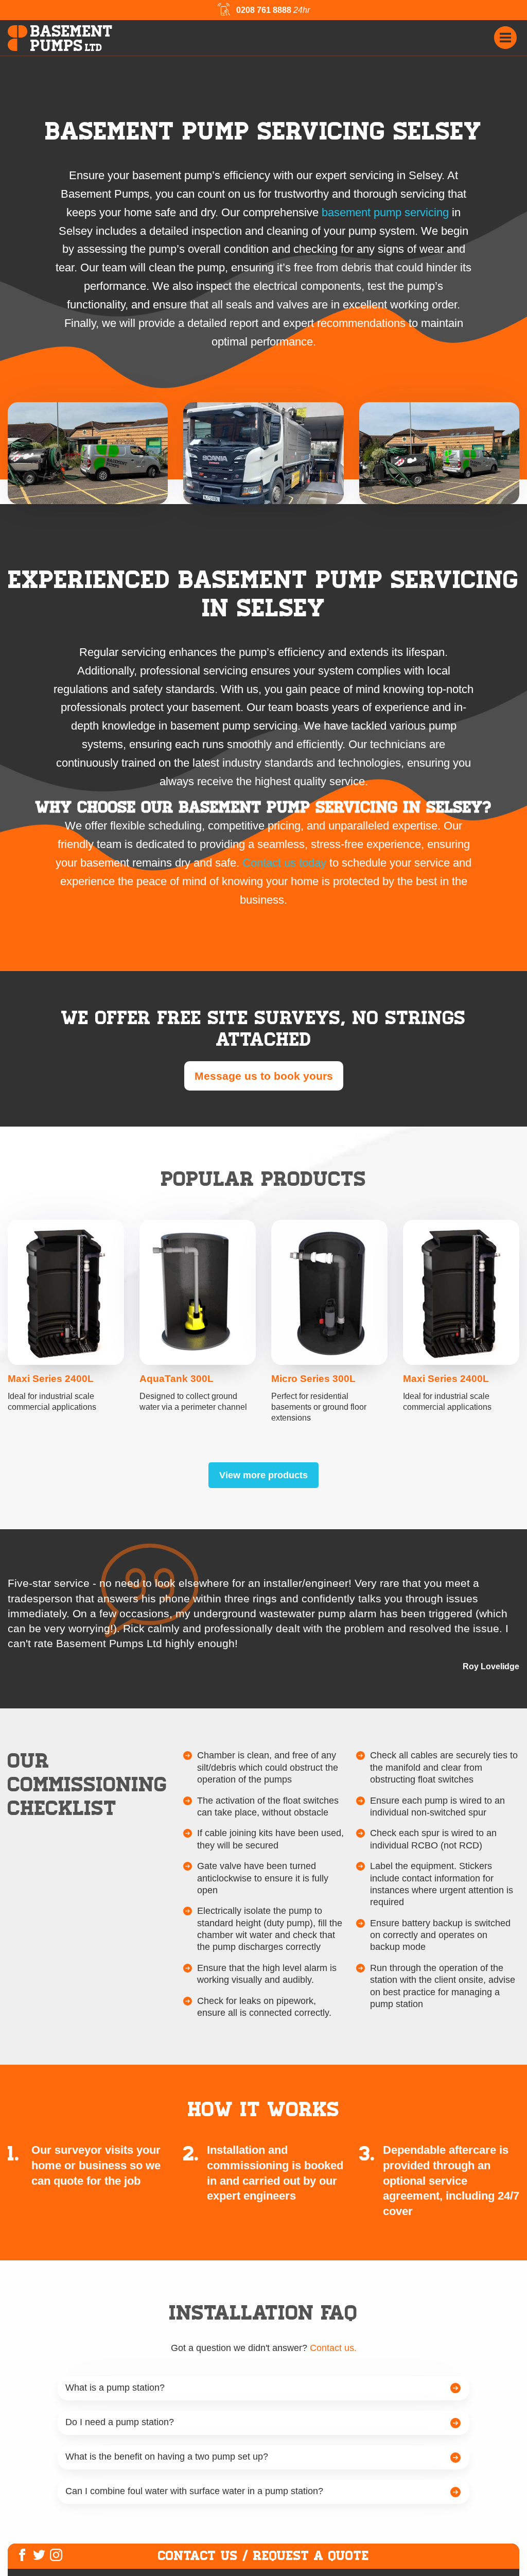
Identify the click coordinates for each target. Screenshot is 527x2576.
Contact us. (333, 2348)
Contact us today (284, 863)
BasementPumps (72, 39)
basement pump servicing (385, 212)
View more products (263, 1475)
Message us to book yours (264, 1076)
